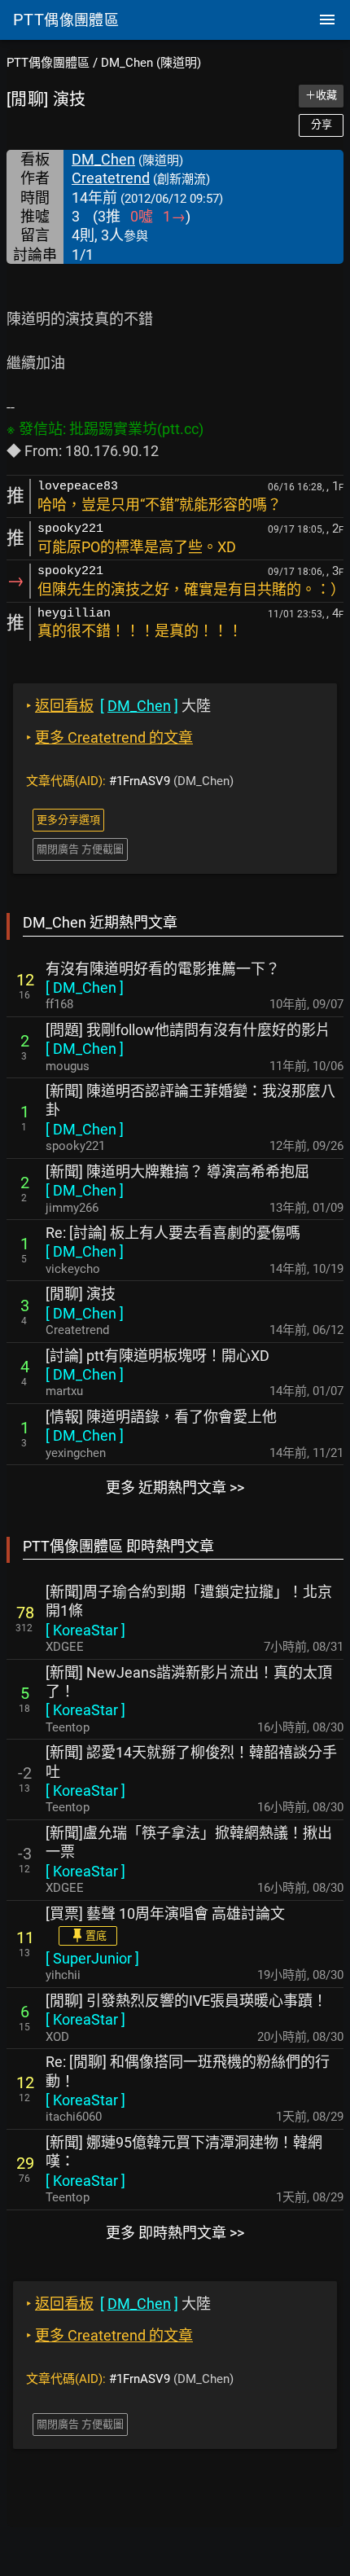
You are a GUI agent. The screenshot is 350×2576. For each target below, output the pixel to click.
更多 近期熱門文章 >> (175, 1488)
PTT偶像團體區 (48, 63)
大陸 (118, 706)
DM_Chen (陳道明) (151, 63)
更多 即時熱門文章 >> (175, 2233)
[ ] (85, 987)
